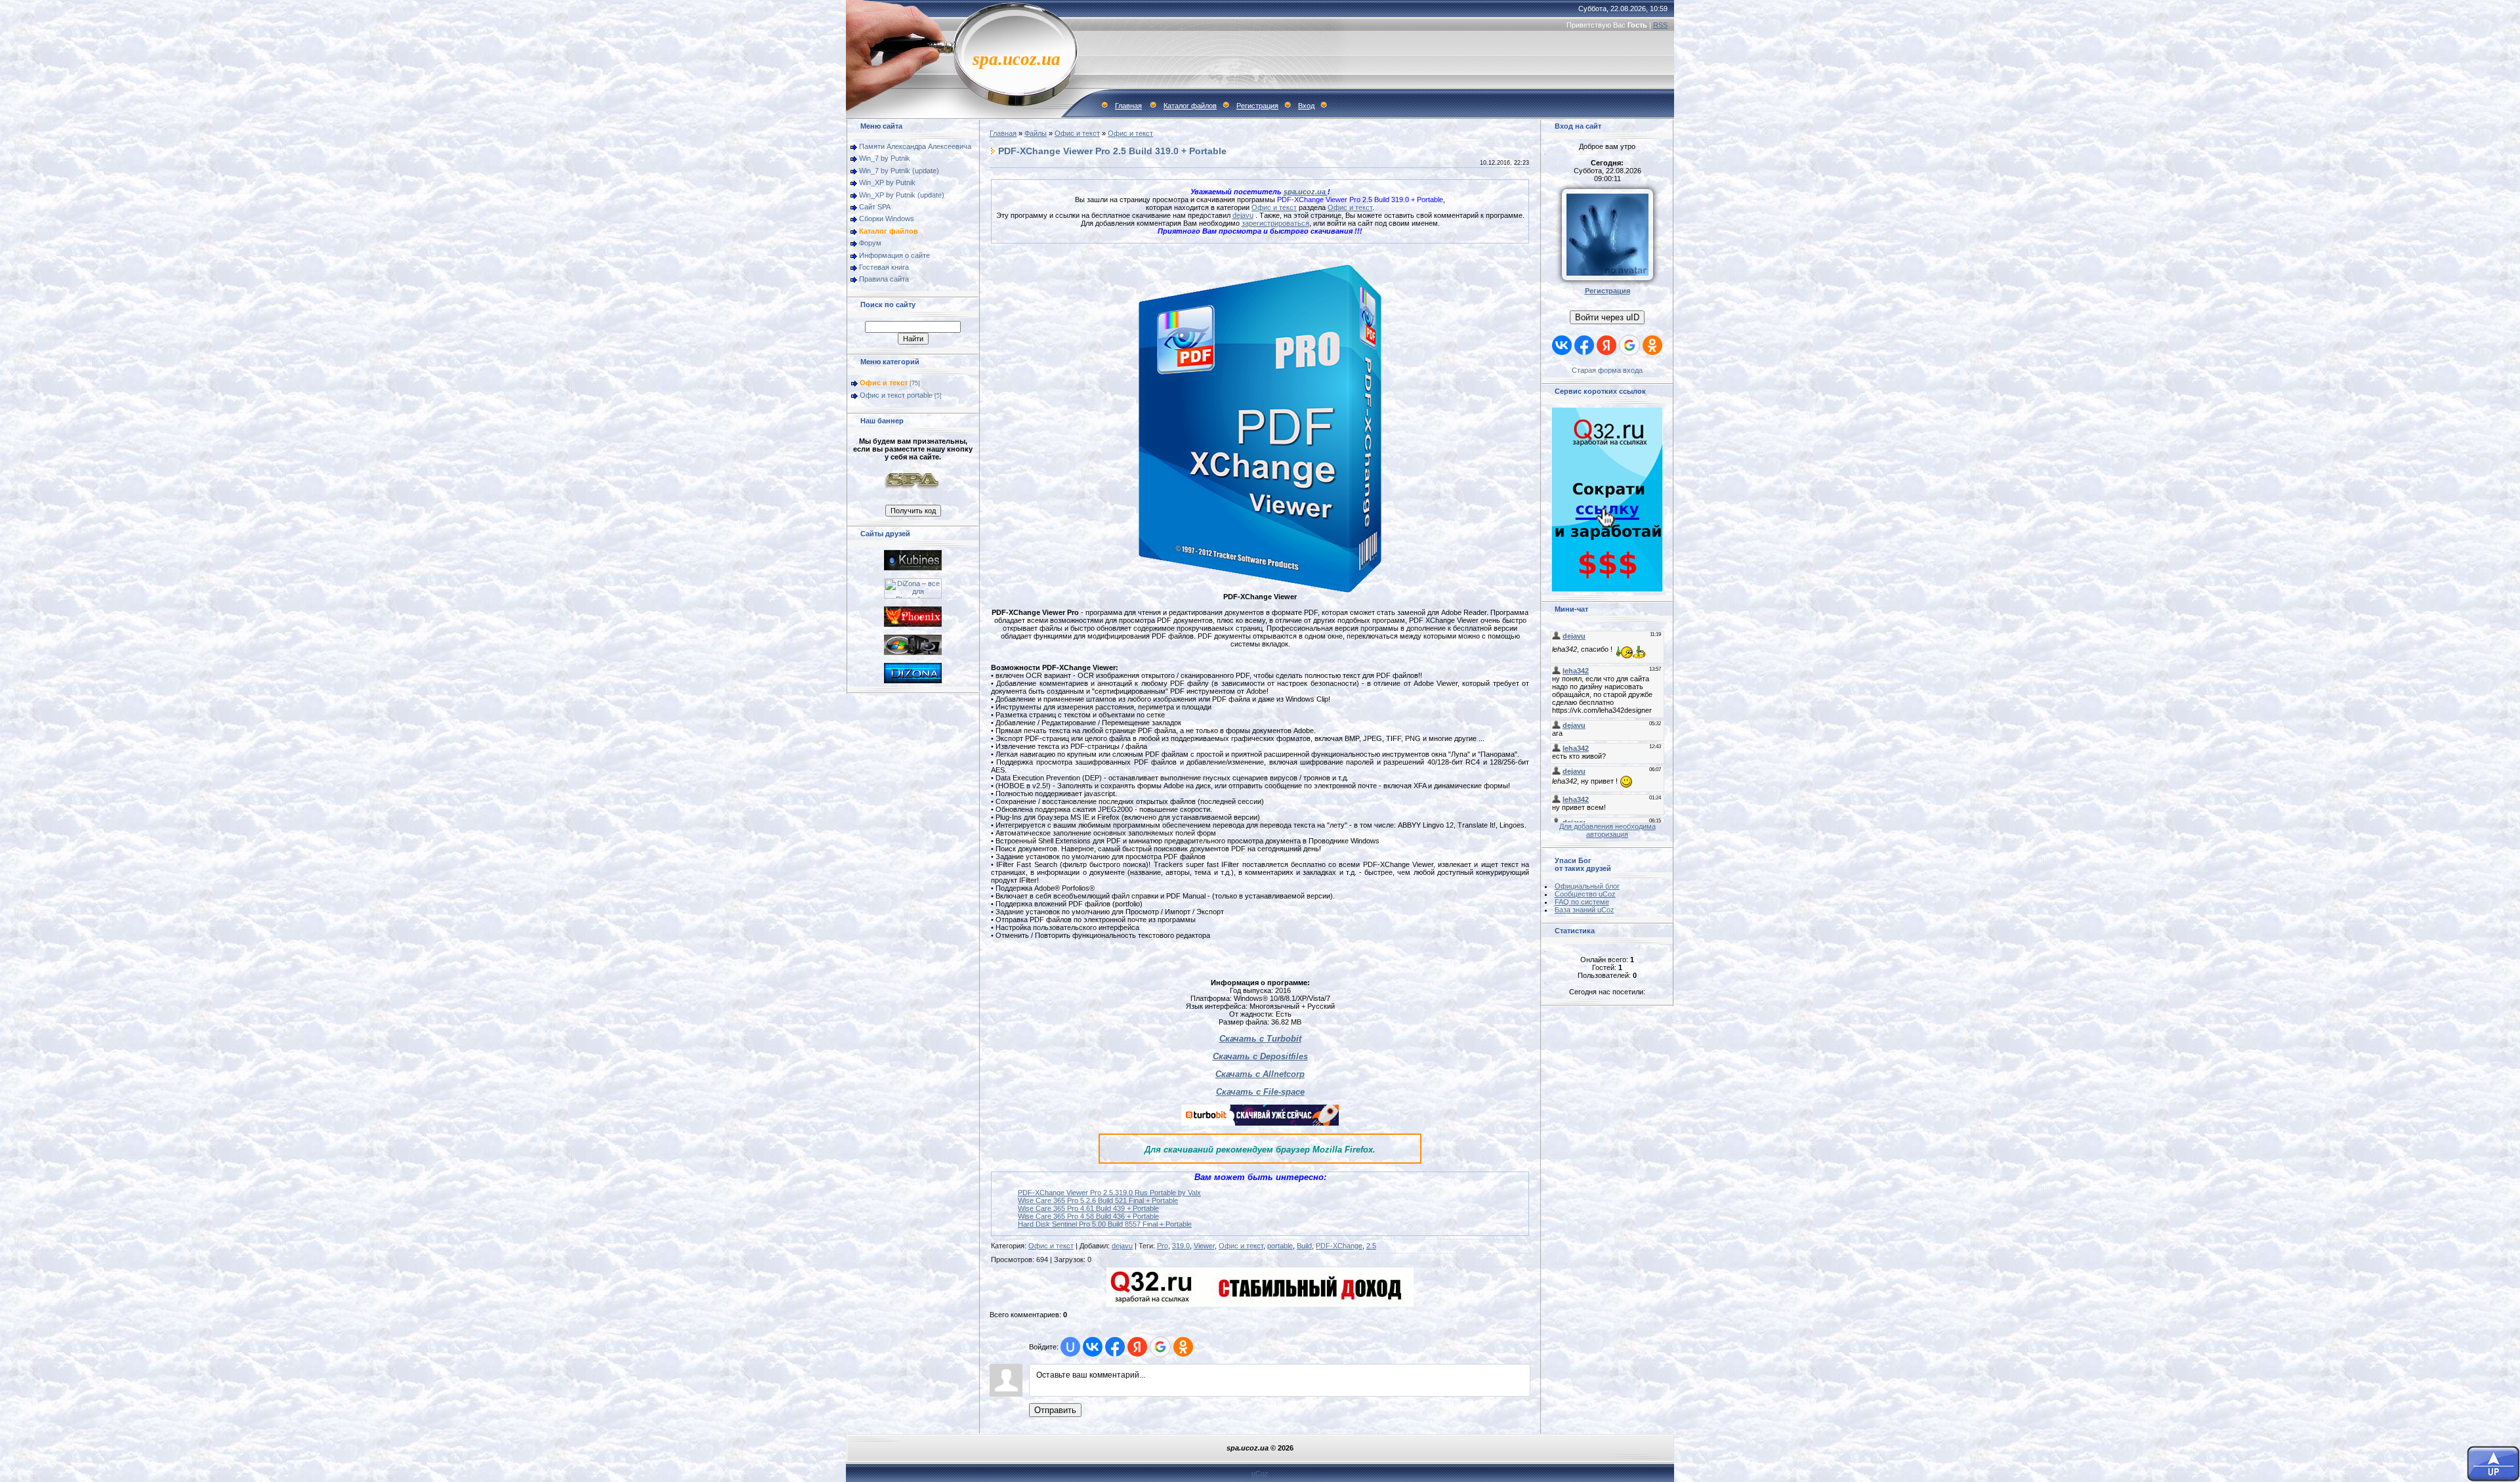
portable (1280, 1246)
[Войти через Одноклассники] (1183, 1347)
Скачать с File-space (1260, 1092)
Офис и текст (884, 383)
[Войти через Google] (1160, 1347)
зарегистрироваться (1275, 223)
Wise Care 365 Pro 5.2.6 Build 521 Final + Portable (1098, 1200)
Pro (1163, 1246)
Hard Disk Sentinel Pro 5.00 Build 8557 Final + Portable (1105, 1224)
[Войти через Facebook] (1115, 1347)
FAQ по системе (1582, 902)
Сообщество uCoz (1585, 894)
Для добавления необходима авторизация (1607, 830)
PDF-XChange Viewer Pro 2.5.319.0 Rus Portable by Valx (1109, 1193)
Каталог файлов (1190, 106)
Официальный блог (1587, 886)
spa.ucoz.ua (1306, 192)
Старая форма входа (1607, 370)
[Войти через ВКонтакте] (1093, 1347)
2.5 (1371, 1246)
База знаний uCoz (1585, 910)
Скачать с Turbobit (1260, 1039)
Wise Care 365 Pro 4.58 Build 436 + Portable (1088, 1216)
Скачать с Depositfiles (1260, 1056)
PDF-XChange (1339, 1246)
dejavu (1243, 215)
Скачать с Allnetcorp (1260, 1074)
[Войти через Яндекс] (1137, 1347)
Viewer (1204, 1246)
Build (1304, 1246)
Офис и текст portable (896, 395)
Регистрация (1257, 106)
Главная (1128, 106)
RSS (1660, 25)
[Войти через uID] (1070, 1347)
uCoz (1260, 1473)
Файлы (1036, 133)
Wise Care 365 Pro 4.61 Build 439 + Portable (1088, 1208)
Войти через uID (1607, 317)
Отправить (1055, 1410)
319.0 (1181, 1246)
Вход (1306, 106)
